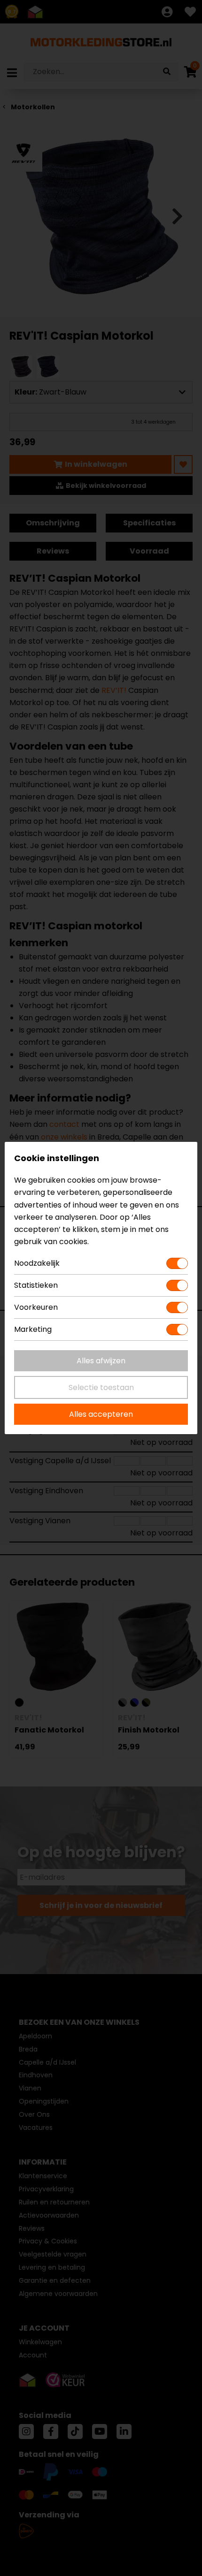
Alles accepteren (101, 1414)
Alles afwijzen (101, 1361)
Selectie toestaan (101, 1387)
